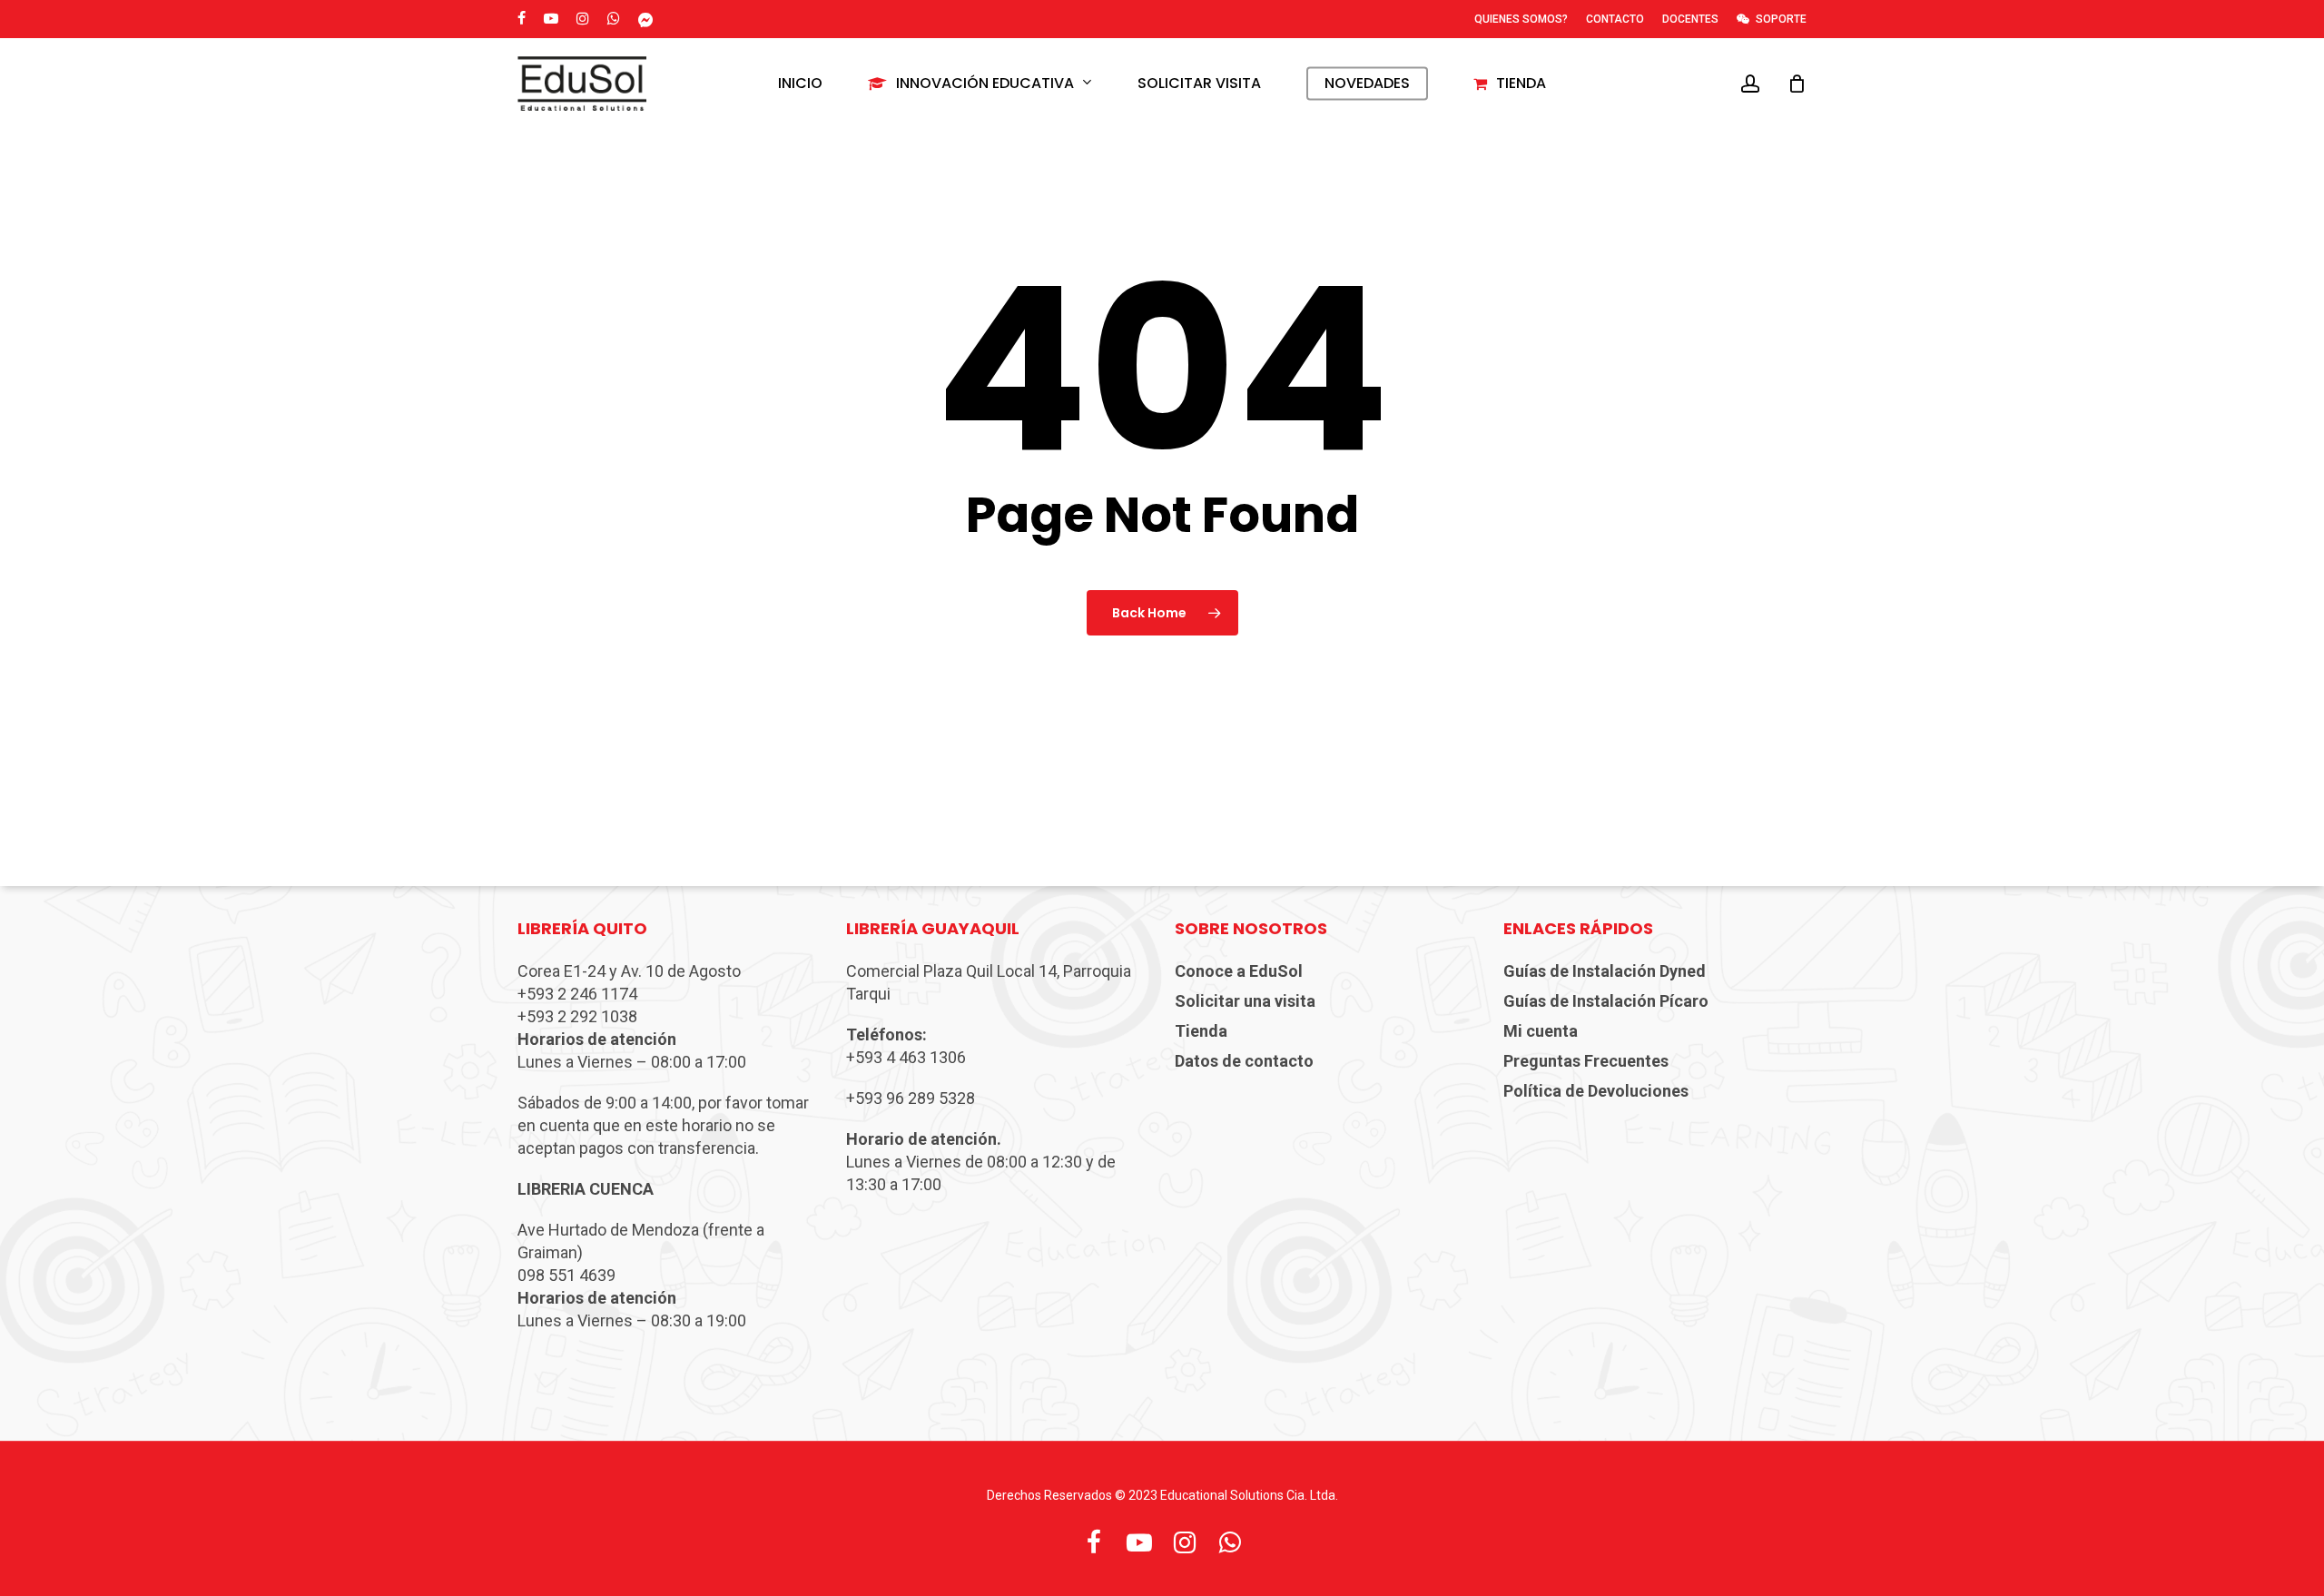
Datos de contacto (1244, 1061)
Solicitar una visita (1245, 1001)
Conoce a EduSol (1239, 971)
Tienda (1201, 1031)
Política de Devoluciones (1596, 1091)
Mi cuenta (1541, 1031)
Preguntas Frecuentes (1586, 1061)
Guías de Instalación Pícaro (1606, 1001)
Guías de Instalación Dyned (1605, 971)
